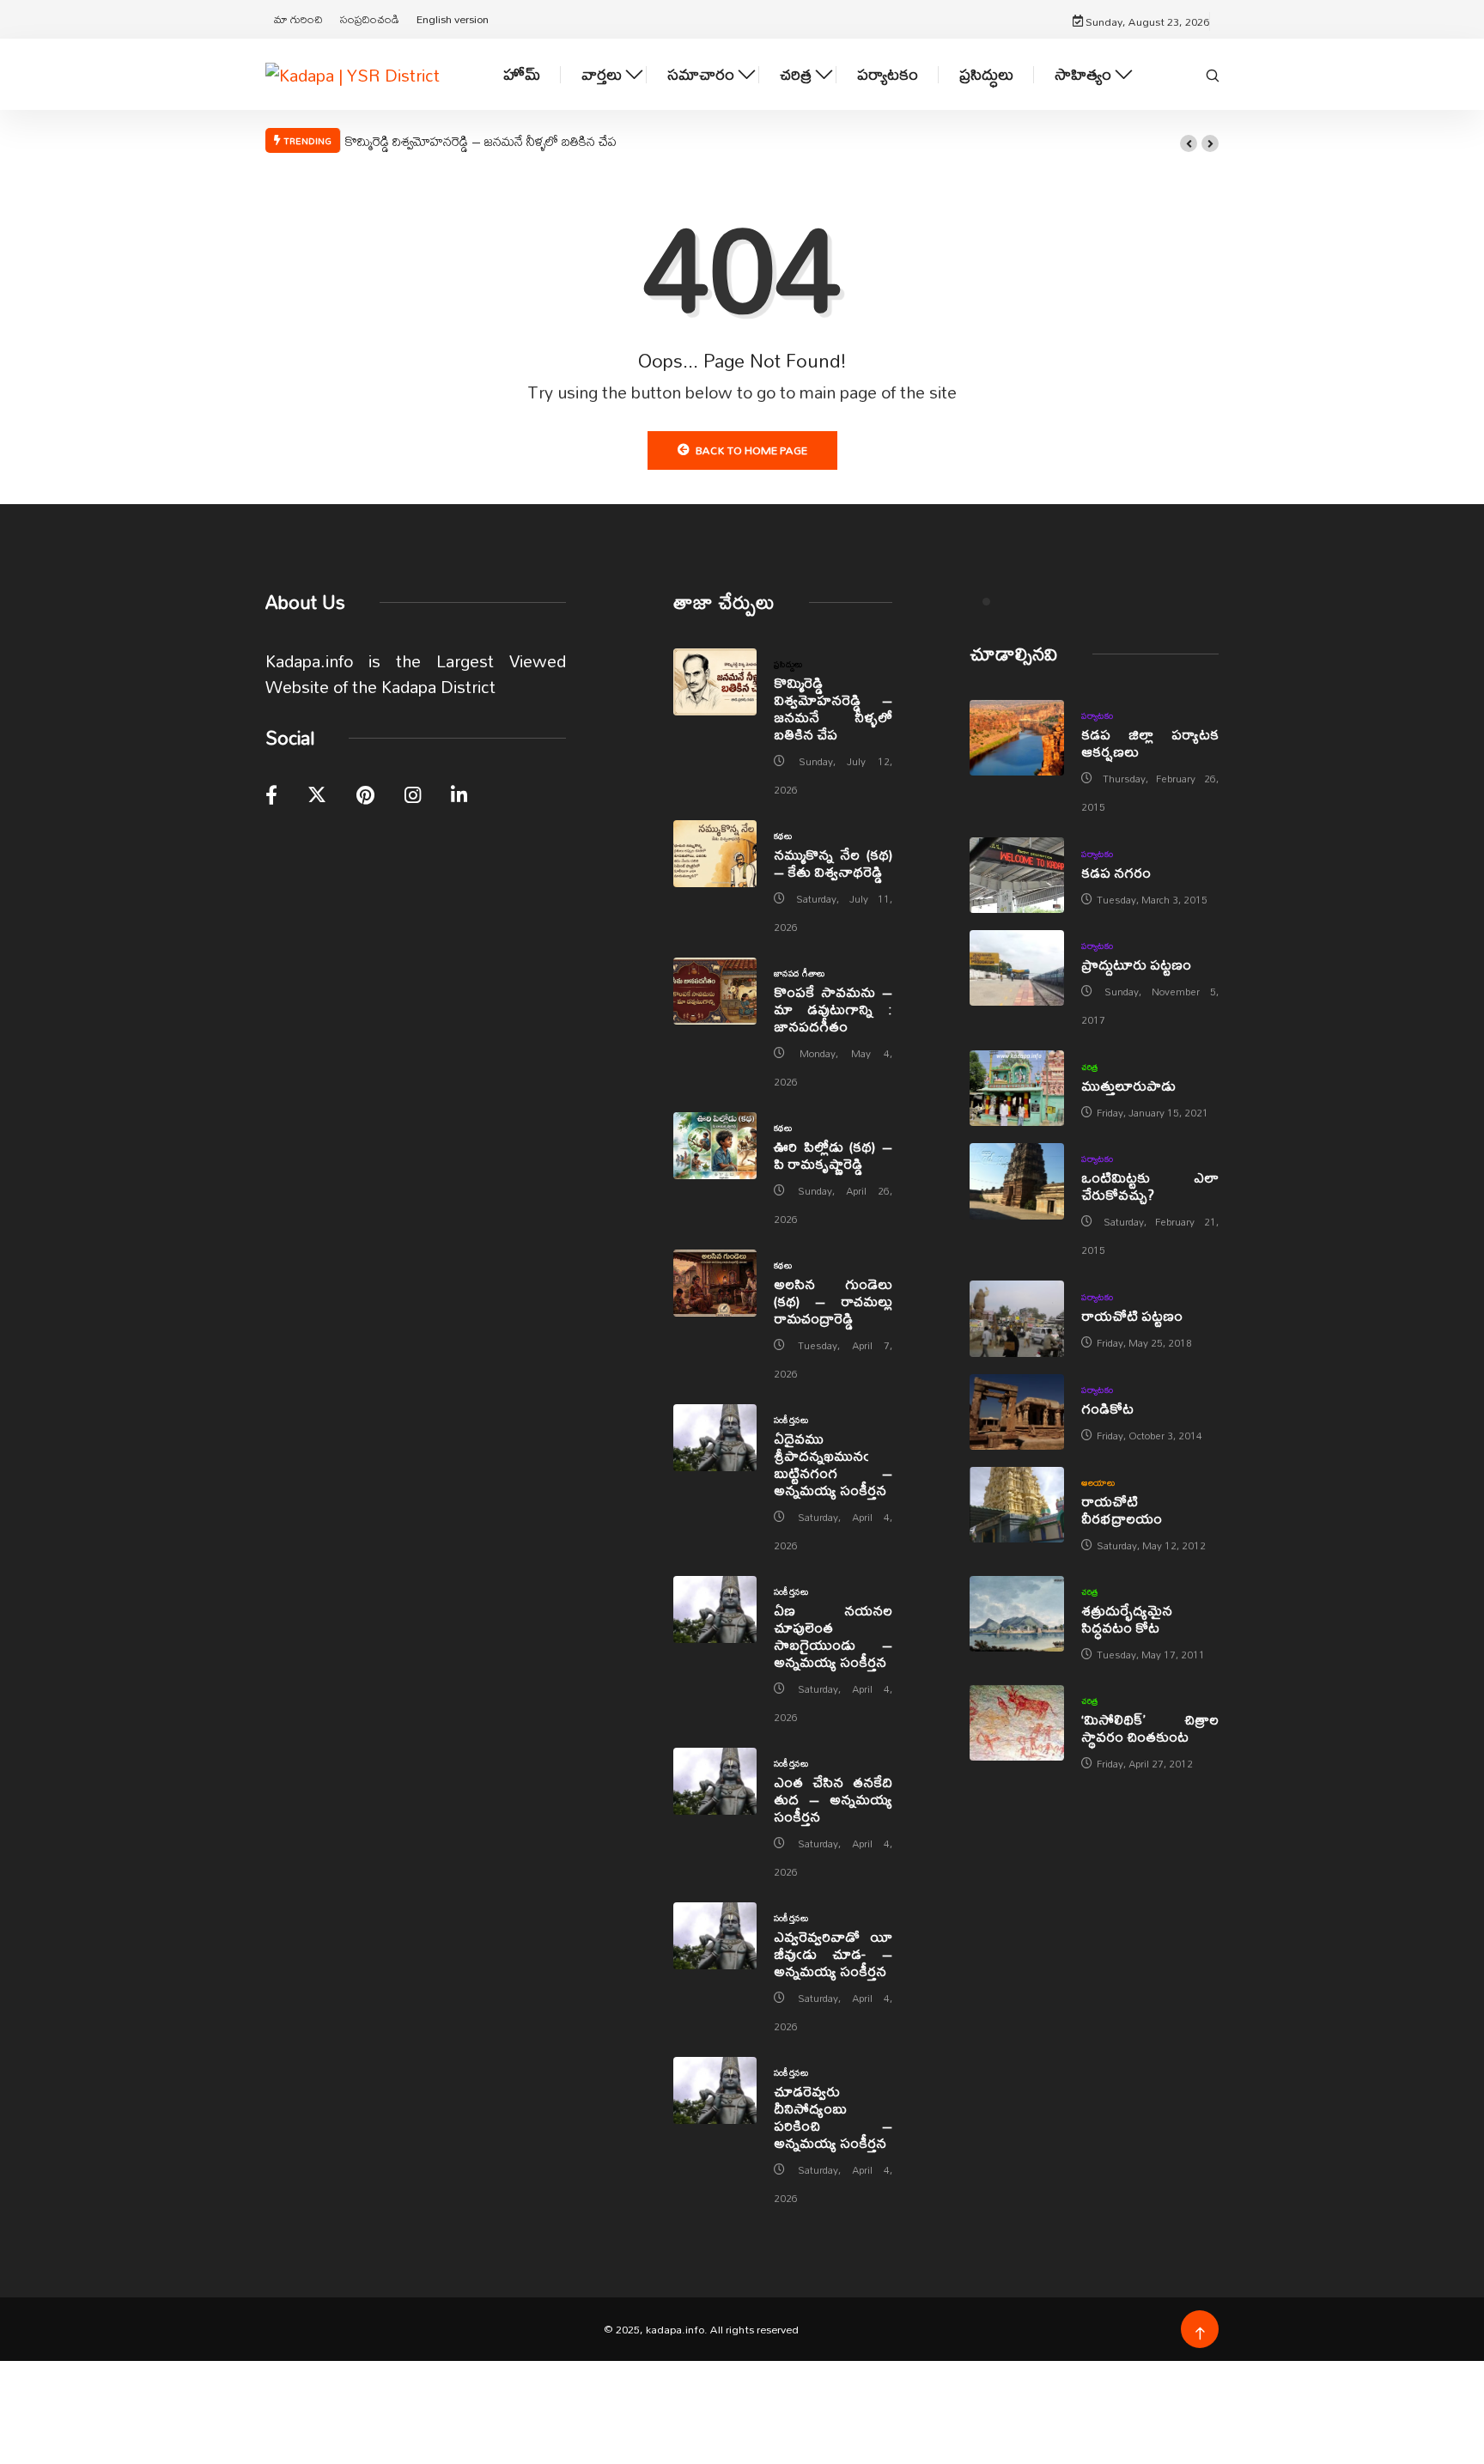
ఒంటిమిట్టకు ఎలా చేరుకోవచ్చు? (1150, 1186)
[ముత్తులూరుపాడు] (1017, 1088)
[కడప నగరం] (1017, 875)
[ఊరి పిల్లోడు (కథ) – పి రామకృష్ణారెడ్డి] (715, 1146)
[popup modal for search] (1213, 74)
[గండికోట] (1017, 1412)
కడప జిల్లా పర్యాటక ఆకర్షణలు (1150, 742)
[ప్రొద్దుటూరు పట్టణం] (1017, 968)
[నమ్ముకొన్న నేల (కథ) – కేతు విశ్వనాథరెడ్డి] (715, 854)
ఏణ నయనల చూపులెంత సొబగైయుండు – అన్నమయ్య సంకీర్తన (833, 1636)
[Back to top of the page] (1200, 2334)
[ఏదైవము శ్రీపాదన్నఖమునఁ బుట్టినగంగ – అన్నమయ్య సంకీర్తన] (715, 1438)
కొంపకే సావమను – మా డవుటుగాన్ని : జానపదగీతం (833, 1009)
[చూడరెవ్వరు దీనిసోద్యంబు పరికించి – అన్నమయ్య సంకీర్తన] (715, 2090)
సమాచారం (701, 74)
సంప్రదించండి (370, 19)
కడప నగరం (1116, 872)
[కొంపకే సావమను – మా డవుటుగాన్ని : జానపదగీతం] (715, 991)
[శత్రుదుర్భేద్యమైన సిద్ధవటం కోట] (1017, 1614)
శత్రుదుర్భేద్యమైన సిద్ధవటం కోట (1127, 1618)
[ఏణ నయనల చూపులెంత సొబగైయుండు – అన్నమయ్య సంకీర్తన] (715, 1609)
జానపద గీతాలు (800, 973)
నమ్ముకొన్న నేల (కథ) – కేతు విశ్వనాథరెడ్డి (833, 863)
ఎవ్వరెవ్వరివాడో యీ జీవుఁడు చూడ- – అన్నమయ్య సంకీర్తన (833, 1953)
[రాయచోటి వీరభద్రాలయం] (1017, 1505)
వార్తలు (602, 74)
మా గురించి (298, 19)
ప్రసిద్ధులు (986, 74)
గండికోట (1107, 1408)
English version (453, 19)
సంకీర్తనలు (791, 1420)
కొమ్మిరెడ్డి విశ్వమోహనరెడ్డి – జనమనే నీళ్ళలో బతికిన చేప (481, 141)
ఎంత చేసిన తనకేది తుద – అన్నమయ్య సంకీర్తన (833, 1799)
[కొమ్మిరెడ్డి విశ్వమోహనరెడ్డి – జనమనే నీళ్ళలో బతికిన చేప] (715, 682)
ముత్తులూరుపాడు (1128, 1085)
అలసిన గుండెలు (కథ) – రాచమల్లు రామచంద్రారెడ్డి (833, 1301)
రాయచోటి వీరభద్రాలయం (1122, 1509)
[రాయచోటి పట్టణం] (1017, 1318)
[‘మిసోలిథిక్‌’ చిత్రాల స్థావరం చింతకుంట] (1017, 1723)
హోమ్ (522, 74)
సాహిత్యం (1083, 74)
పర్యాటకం (888, 74)
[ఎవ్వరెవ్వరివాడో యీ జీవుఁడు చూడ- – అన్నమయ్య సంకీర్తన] (715, 1936)
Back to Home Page (751, 450)
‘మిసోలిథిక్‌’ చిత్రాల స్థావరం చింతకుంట (1150, 1728)
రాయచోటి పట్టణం (1132, 1315)
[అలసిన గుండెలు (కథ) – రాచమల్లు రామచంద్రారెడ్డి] (715, 1283)
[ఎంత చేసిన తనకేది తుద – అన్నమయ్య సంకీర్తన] (715, 1781)
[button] (1189, 143)
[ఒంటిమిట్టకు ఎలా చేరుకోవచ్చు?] (1017, 1181)
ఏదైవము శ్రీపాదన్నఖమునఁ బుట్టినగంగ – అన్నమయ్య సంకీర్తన (833, 1464)
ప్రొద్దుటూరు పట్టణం (1136, 964)
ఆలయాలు (1098, 1482)
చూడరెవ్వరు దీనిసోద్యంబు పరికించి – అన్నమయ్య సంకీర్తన (833, 2117)
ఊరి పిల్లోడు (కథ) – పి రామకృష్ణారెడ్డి (833, 1155)
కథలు (783, 836)
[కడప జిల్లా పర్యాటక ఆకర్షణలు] (1017, 738)
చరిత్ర (796, 74)
